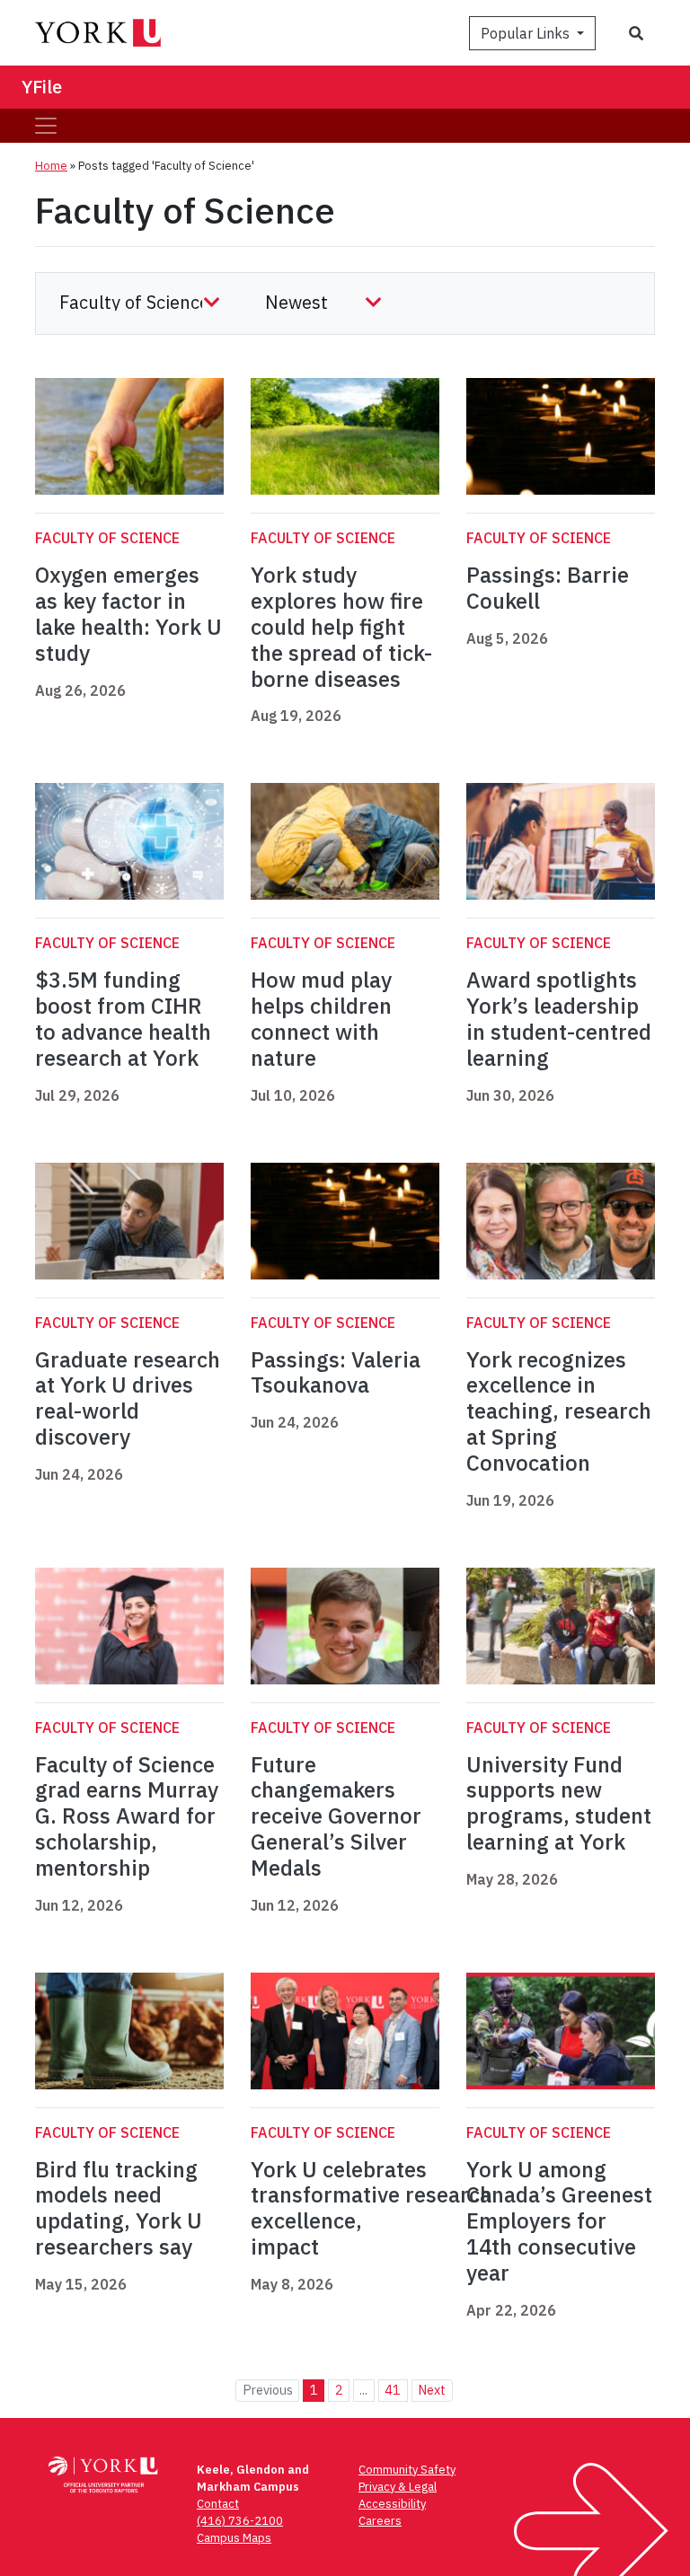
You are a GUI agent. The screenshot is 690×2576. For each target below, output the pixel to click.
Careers (380, 2521)
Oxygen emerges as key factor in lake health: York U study (128, 613)
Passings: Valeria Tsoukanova (336, 1372)
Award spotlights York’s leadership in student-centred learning (559, 1018)
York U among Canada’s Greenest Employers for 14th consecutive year (559, 2221)
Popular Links (527, 33)
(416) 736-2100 (240, 2521)
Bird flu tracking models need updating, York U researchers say (119, 2208)
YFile (42, 87)
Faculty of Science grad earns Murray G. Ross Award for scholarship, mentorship (127, 1816)
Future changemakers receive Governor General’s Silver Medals (336, 1816)
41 (393, 2390)
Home (51, 166)
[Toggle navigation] (46, 126)
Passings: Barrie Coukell (548, 588)
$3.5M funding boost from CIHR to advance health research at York (123, 1018)
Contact (218, 2504)
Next (432, 2390)
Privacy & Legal (398, 2487)
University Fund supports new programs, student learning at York (559, 1803)
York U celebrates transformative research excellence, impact (372, 2208)
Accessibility (392, 2504)
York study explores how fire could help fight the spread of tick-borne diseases (341, 626)
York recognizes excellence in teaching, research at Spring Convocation (559, 1411)
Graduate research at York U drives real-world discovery (128, 1398)
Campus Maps (234, 2538)
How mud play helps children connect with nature (321, 1018)
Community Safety (407, 2470)
